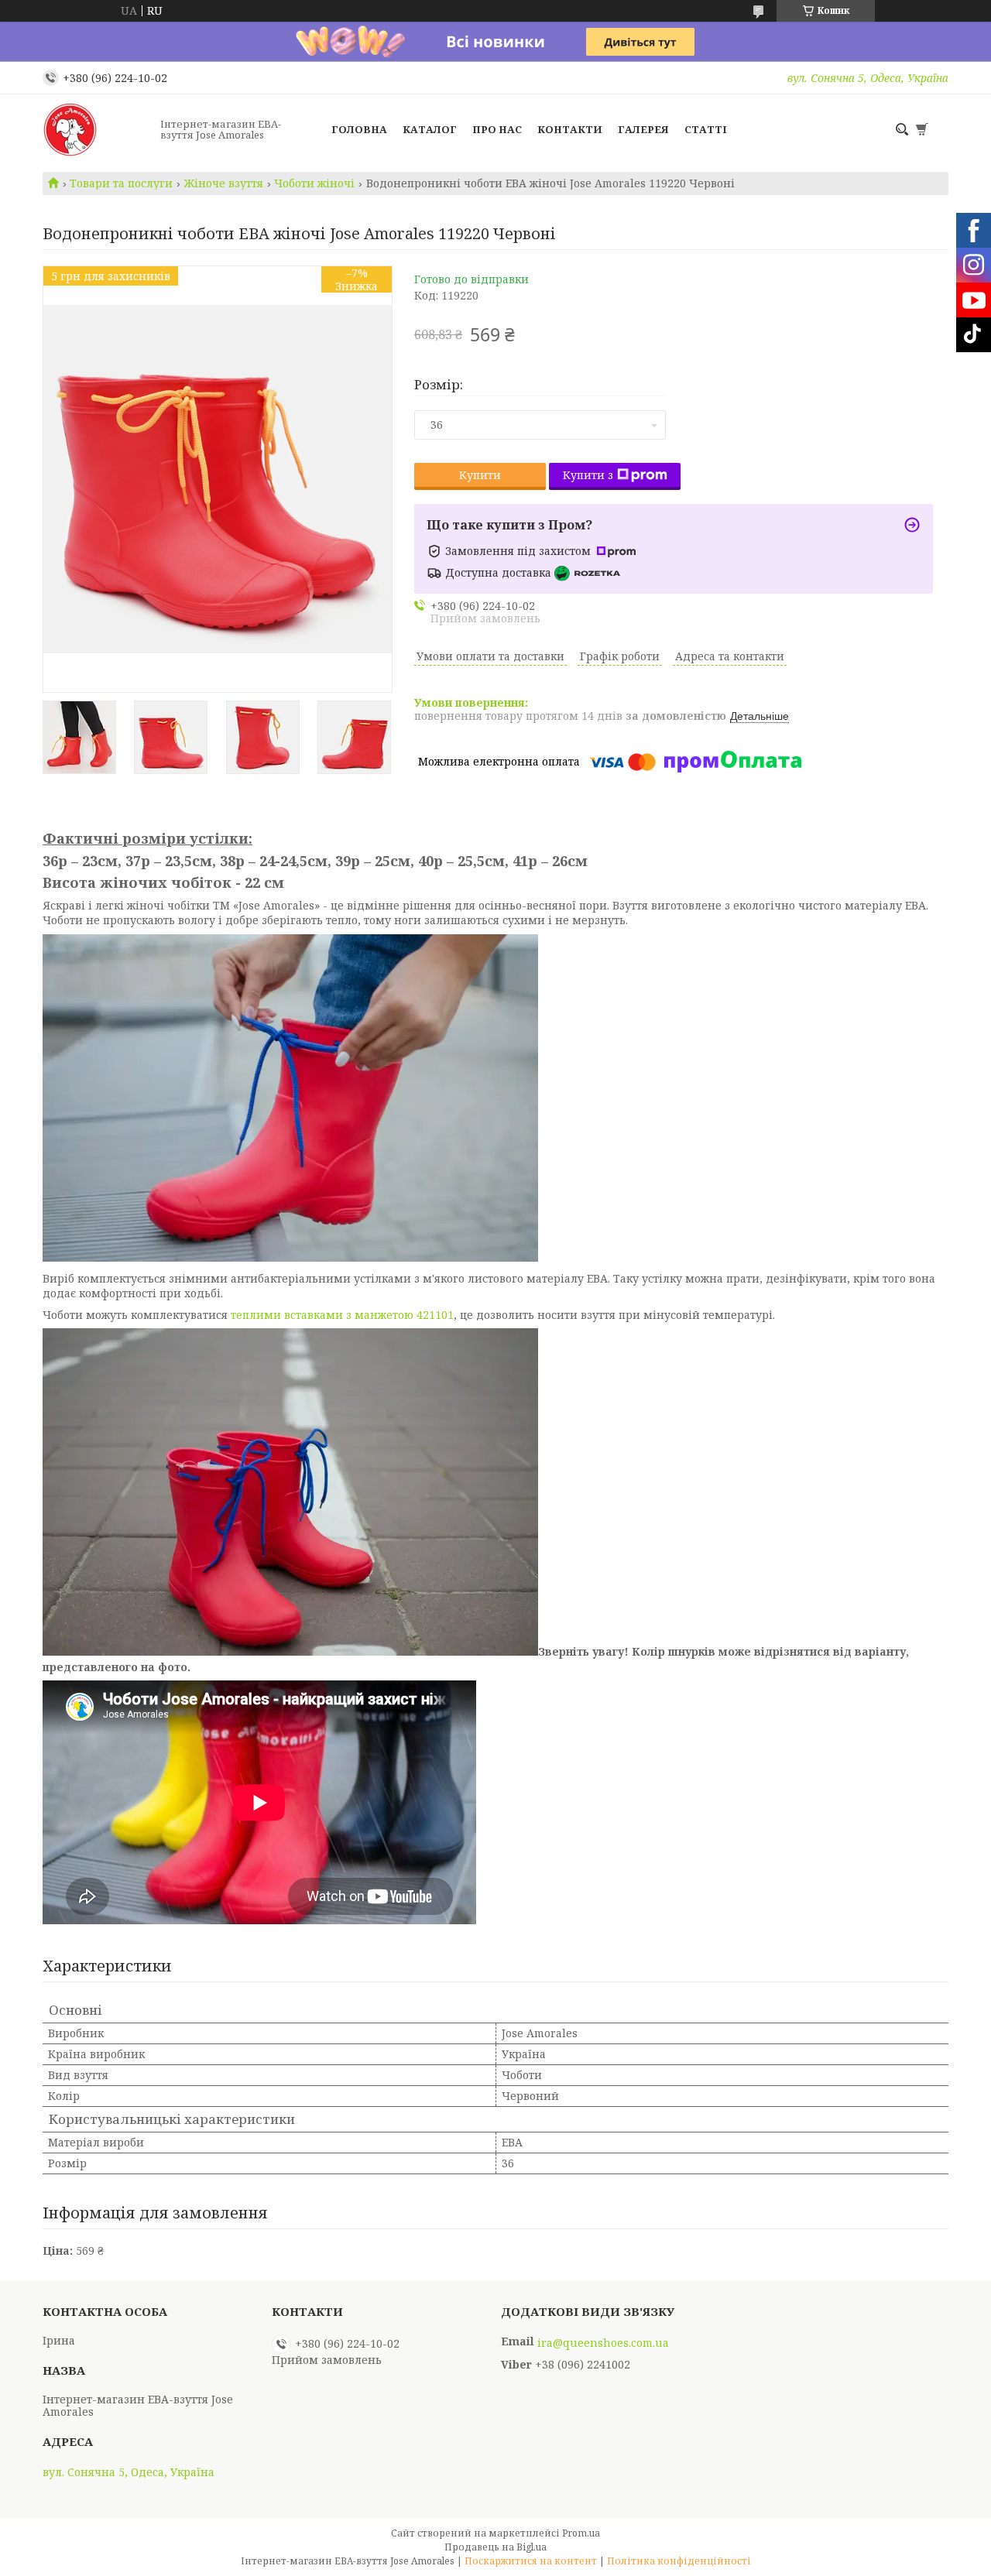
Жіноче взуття (224, 183)
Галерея (643, 129)
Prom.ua (581, 2533)
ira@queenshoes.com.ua (603, 2343)
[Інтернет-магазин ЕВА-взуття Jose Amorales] (97, 129)
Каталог (430, 129)
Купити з (588, 475)
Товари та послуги (121, 183)
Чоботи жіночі (314, 183)
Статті (706, 129)
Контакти (570, 129)
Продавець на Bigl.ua (495, 2547)
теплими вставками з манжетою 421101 (342, 1315)
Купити (480, 475)
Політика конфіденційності (679, 2561)
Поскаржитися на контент (531, 2561)
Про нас (497, 129)
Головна (359, 129)
